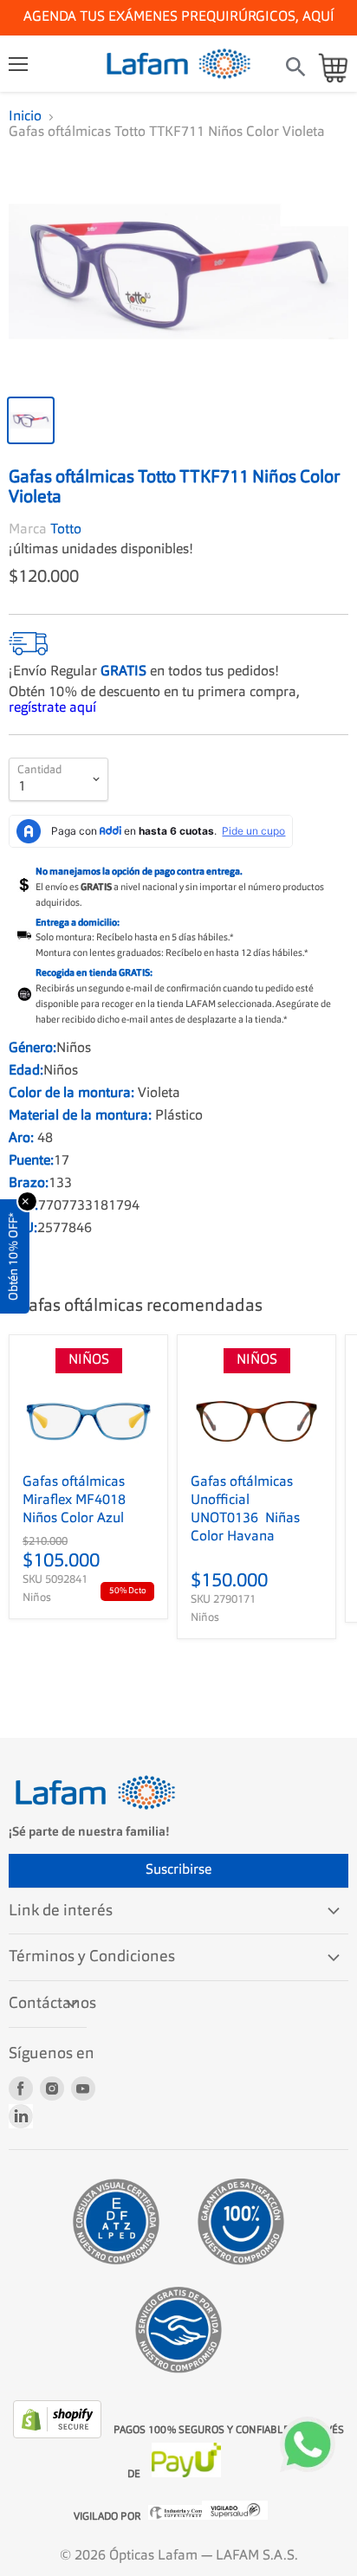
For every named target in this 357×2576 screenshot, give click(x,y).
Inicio (25, 117)
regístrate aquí (52, 708)
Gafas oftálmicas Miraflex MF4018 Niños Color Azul (74, 1501)
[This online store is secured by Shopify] (59, 2435)
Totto (66, 530)
